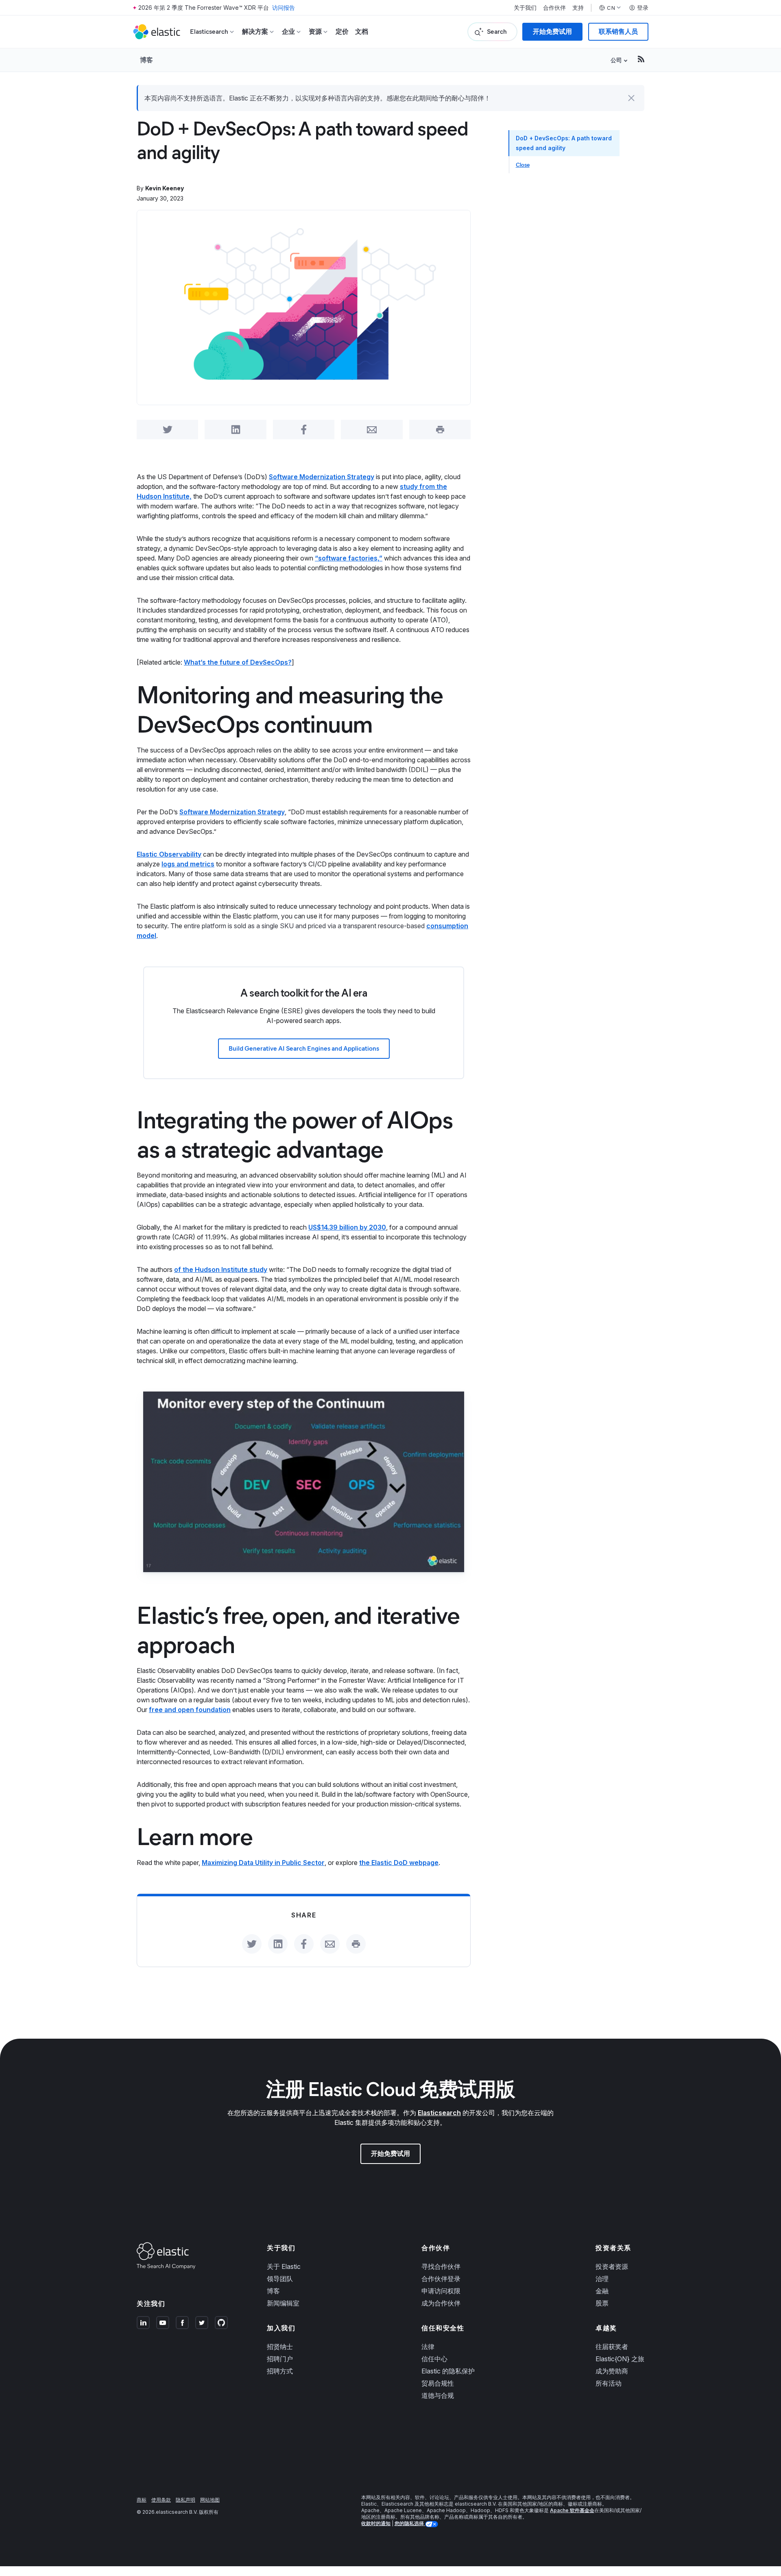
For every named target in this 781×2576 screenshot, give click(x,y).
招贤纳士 (280, 2347)
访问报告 (284, 8)
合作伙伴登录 (441, 2279)
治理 (602, 2279)
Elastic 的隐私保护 (448, 2371)
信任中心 (434, 2359)
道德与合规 (438, 2395)
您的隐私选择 (410, 2523)
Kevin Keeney (165, 188)
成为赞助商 (612, 2371)
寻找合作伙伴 (441, 2266)
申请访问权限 (441, 2291)
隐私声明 (185, 2500)
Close (523, 165)
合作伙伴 (554, 8)
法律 (428, 2347)
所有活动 (609, 2383)
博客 (146, 60)
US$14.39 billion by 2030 (347, 1227)
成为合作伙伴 (441, 2303)
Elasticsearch (439, 2113)
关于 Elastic (284, 2266)
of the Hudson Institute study (221, 1269)
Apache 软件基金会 (572, 2510)
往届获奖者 (612, 2347)
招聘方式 (280, 2371)
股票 (602, 2303)
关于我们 (525, 8)
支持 (578, 8)
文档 (362, 32)
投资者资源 (612, 2266)
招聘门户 (280, 2359)
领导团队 (280, 2279)
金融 (602, 2291)
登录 (643, 8)
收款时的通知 (376, 2523)
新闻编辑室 (283, 2303)
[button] (631, 98)
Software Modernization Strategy (322, 477)
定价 (342, 32)
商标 (142, 2500)
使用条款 (161, 2500)
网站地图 (210, 2500)
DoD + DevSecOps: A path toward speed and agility (564, 143)
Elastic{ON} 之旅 (620, 2359)
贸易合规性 (438, 2383)
